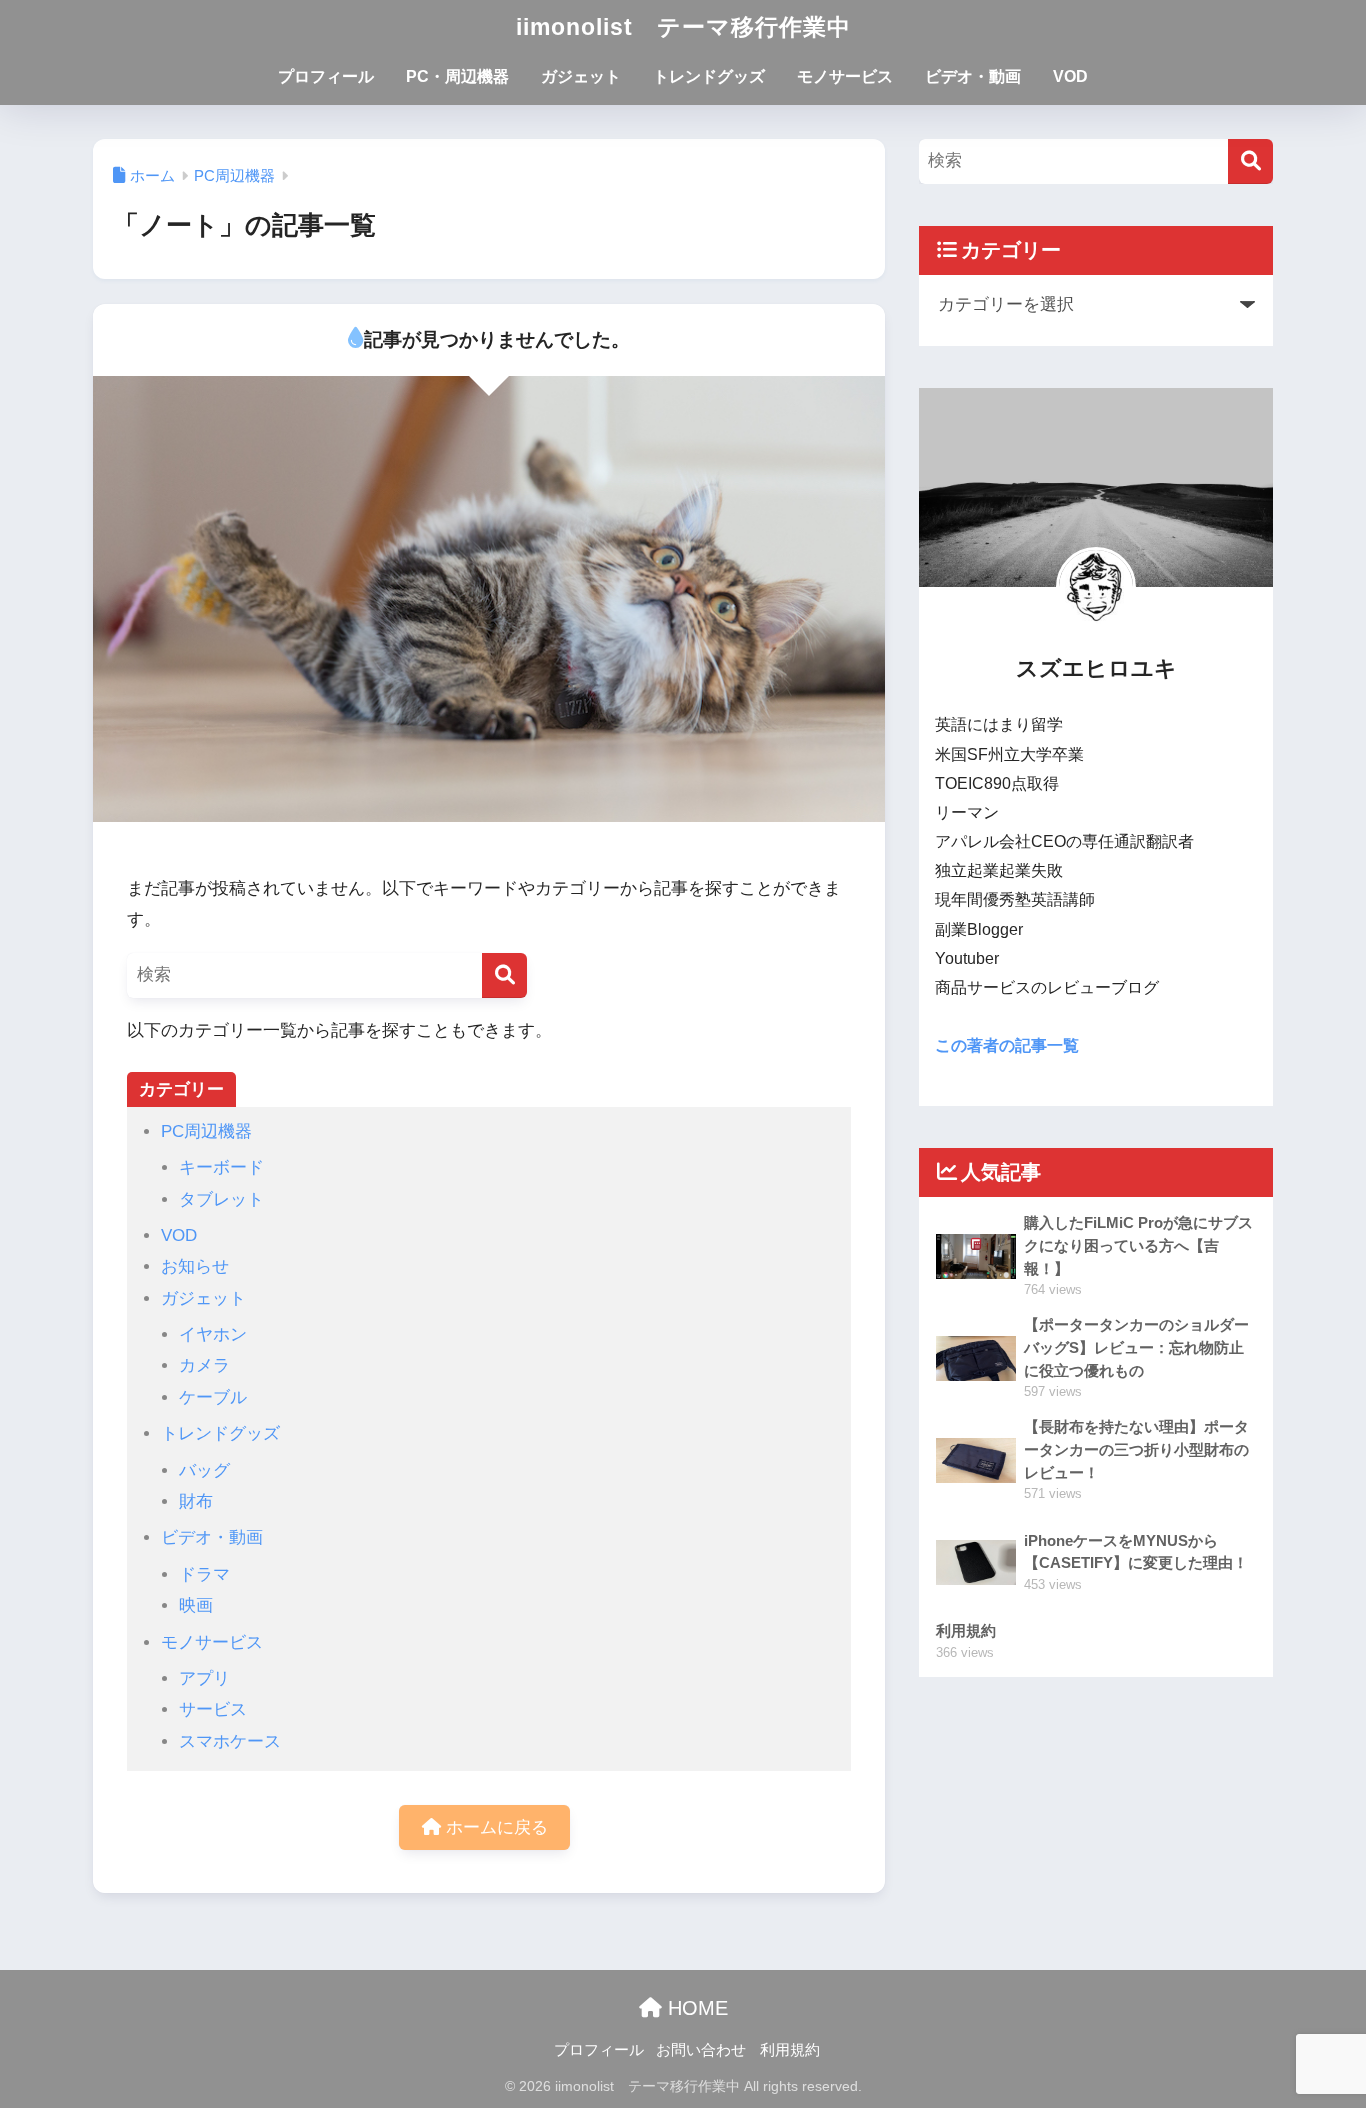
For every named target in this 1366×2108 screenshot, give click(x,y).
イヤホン (213, 1334)
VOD (1070, 76)
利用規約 (790, 2050)
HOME (695, 2008)
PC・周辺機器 (457, 76)
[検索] (504, 975)
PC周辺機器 (206, 1131)
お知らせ (195, 1266)
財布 (196, 1501)
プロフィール (326, 76)
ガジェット (581, 76)
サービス (213, 1709)
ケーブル (213, 1397)
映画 (196, 1605)
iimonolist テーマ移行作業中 (683, 27)
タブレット (221, 1199)
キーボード (221, 1167)
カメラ (204, 1365)
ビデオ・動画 (973, 76)
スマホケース (230, 1741)
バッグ (204, 1470)
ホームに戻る (494, 1827)
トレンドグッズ (709, 76)
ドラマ (204, 1574)
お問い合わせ (701, 2050)
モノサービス (845, 76)
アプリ (204, 1678)
